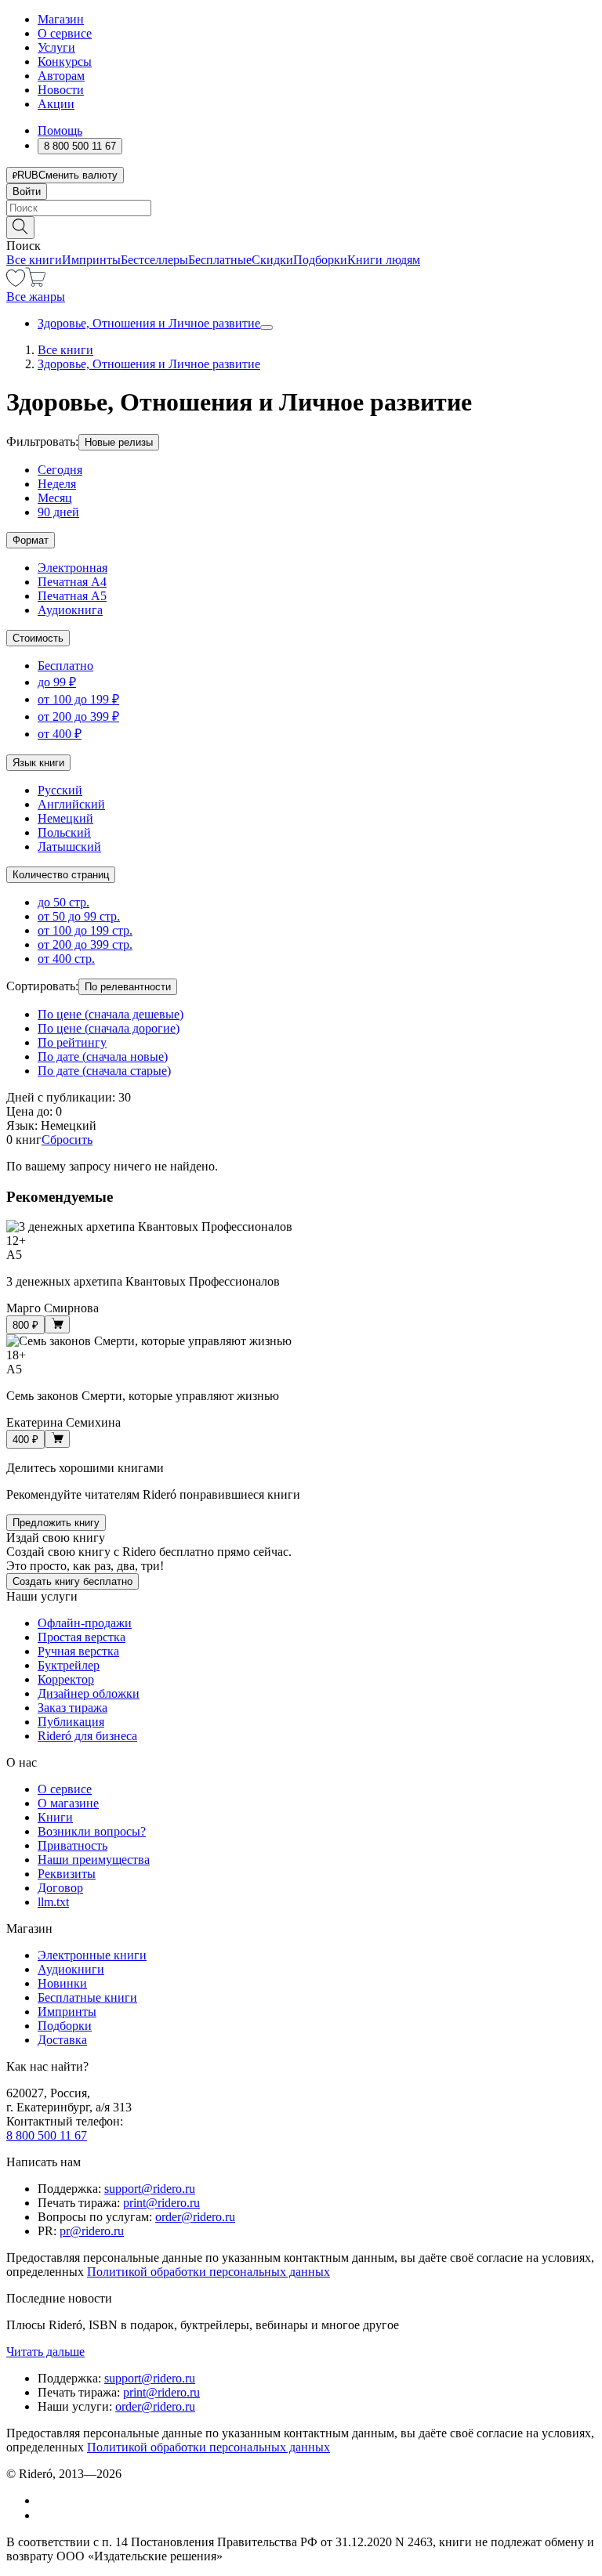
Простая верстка (82, 1637)
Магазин (61, 19)
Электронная (73, 568)
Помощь (60, 130)
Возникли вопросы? (92, 1831)
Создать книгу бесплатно (73, 1581)
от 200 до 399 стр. (85, 944)
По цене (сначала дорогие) (109, 1028)
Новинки (62, 1983)
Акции (56, 104)
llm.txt (53, 1902)
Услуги (56, 47)
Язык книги (38, 763)
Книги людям (384, 260)
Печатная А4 (72, 582)
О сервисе (65, 33)
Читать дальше (45, 2352)
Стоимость (38, 638)
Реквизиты (67, 1874)
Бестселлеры (154, 260)
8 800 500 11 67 (47, 2135)
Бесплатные (220, 260)
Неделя (57, 484)
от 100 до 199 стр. (85, 930)
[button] (301, 226)
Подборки (320, 260)
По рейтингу (72, 1042)
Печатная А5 (72, 596)
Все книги (34, 260)
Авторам (61, 76)
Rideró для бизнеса (87, 1736)
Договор (60, 1888)
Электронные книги (92, 1955)
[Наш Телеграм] (44, 2515)
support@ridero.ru (150, 2189)
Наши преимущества (94, 1860)
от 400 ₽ (60, 734)
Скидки (272, 260)
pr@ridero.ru (92, 2231)
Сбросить (67, 1140)
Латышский (69, 847)
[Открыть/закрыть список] (267, 327)
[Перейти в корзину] (36, 282)
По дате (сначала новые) (103, 1056)
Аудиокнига (70, 610)
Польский (64, 832)
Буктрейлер (69, 1665)
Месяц (55, 498)
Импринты (91, 260)
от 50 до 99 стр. (79, 916)
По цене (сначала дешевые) (111, 1014)
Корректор (66, 1679)
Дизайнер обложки (89, 1693)
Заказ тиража (73, 1708)
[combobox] (301, 208)
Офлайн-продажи (85, 1623)
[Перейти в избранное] (16, 282)
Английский (71, 804)
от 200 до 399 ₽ (78, 716)
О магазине (68, 1803)
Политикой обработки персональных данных (209, 2272)
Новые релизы (119, 442)
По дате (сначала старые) (104, 1071)
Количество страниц (61, 875)
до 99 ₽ (57, 682)
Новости (61, 90)
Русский (60, 790)
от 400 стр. (66, 959)
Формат (31, 540)
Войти (27, 192)
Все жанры (36, 297)
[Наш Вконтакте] (46, 2500)
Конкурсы (65, 62)
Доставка (62, 2040)
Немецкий (65, 818)
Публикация (71, 1722)
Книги (55, 1817)
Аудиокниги (71, 1969)
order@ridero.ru (195, 2217)
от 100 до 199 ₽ (78, 699)
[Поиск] (20, 228)
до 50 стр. (63, 902)
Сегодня (60, 470)
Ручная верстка (78, 1651)
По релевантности (128, 987)
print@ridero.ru (161, 2203)
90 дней (58, 512)
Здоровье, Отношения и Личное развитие (149, 323)
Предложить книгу (56, 1523)
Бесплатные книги (87, 1997)
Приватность (73, 1845)
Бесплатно (65, 666)
